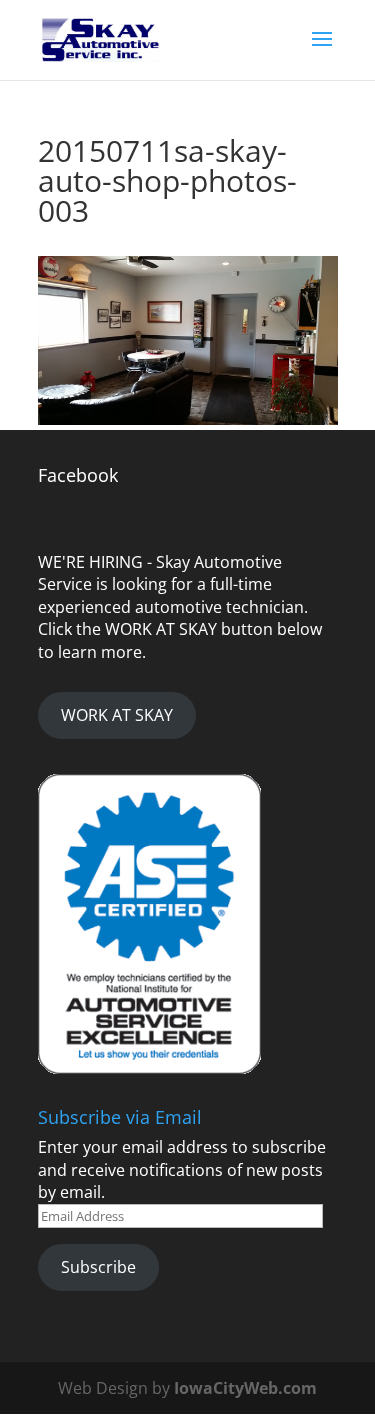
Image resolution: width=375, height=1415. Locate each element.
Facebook (78, 475)
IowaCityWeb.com (245, 1388)
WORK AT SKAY (117, 715)
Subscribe (98, 1267)
